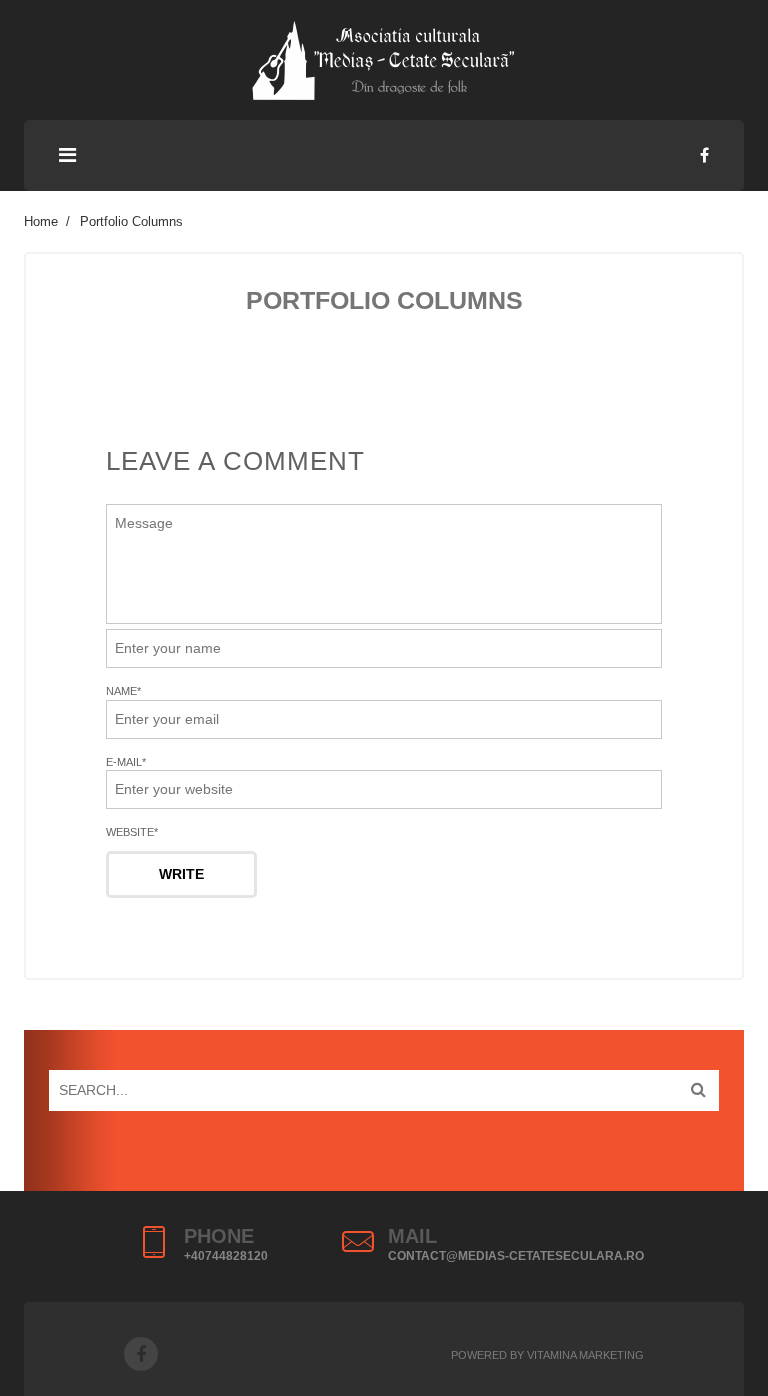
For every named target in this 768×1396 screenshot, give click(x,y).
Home (41, 221)
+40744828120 (226, 1256)
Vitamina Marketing (585, 1355)
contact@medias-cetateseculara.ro (516, 1256)
